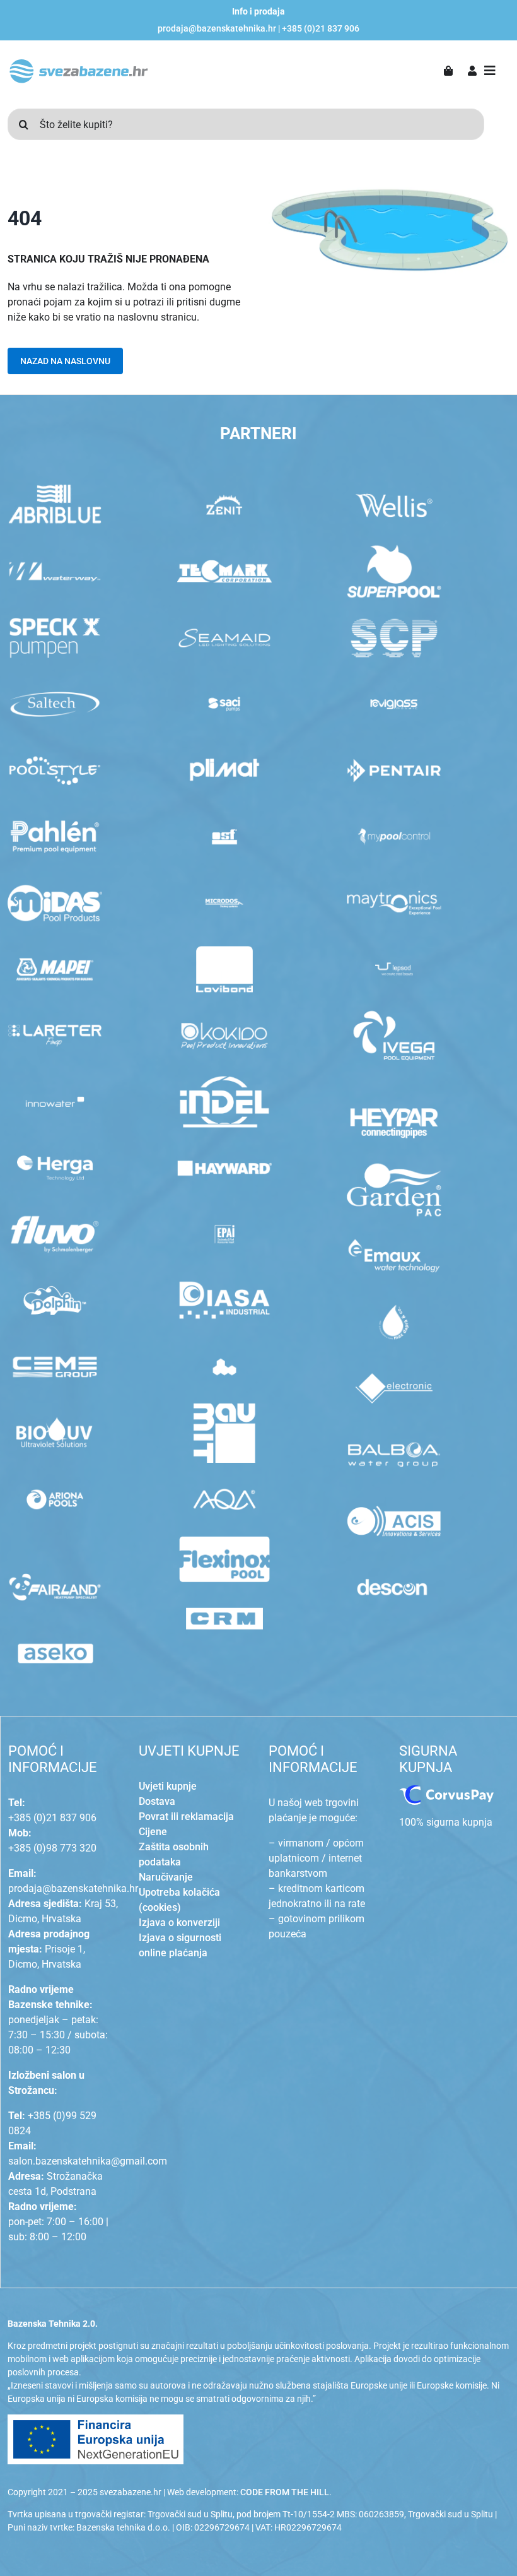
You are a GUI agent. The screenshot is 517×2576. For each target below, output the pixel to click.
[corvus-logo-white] (446, 1790)
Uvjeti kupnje (168, 1786)
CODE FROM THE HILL (285, 2492)
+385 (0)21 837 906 (321, 28)
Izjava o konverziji (179, 1923)
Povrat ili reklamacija (186, 1817)
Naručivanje (166, 1877)
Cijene (153, 1832)
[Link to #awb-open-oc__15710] (490, 71)
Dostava (157, 1801)
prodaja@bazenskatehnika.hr (217, 28)
